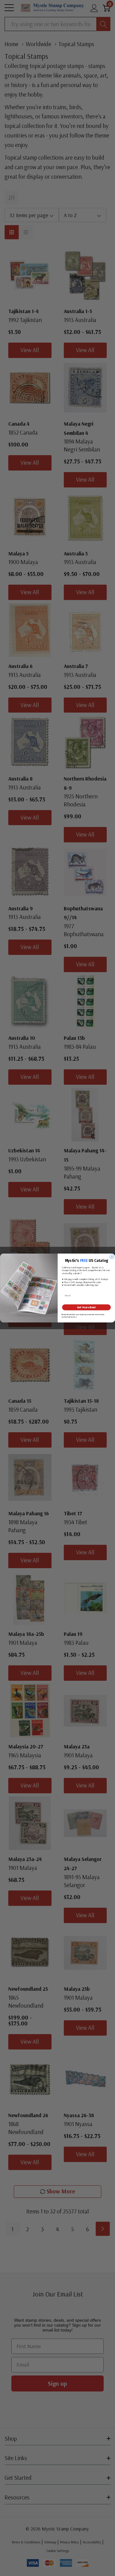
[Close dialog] (112, 1257)
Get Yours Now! (86, 1307)
